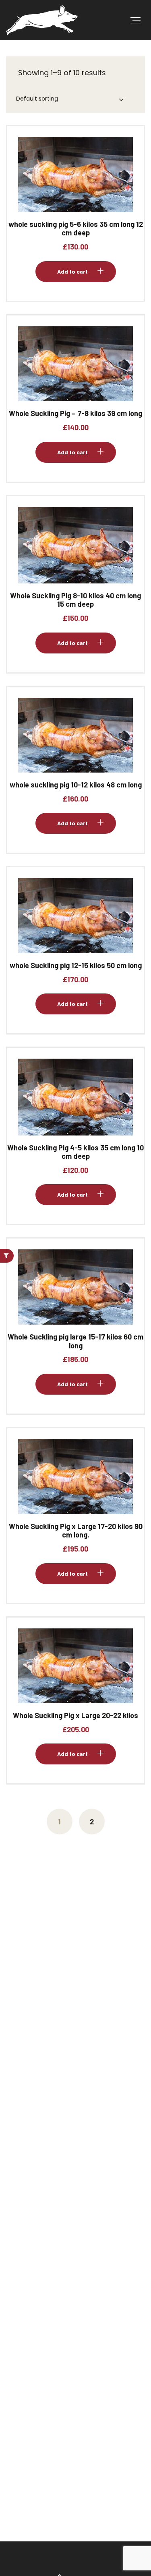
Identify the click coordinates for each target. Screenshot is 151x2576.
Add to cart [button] (72, 181)
